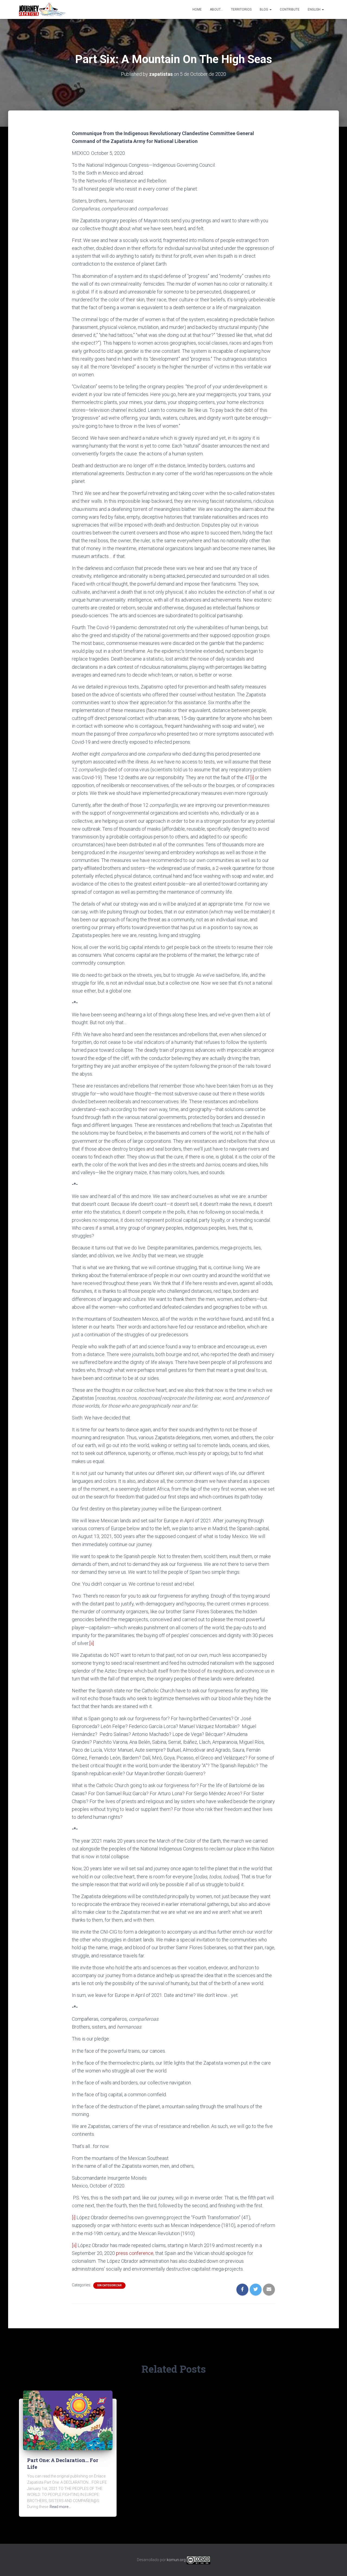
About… (216, 9)
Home (197, 9)
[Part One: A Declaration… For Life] (68, 2420)
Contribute (290, 9)
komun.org (176, 2560)
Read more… (60, 2507)
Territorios (241, 9)
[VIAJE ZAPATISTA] (43, 9)
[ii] (91, 1643)
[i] (252, 777)
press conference (135, 2253)
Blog (264, 9)
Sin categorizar (109, 2285)
